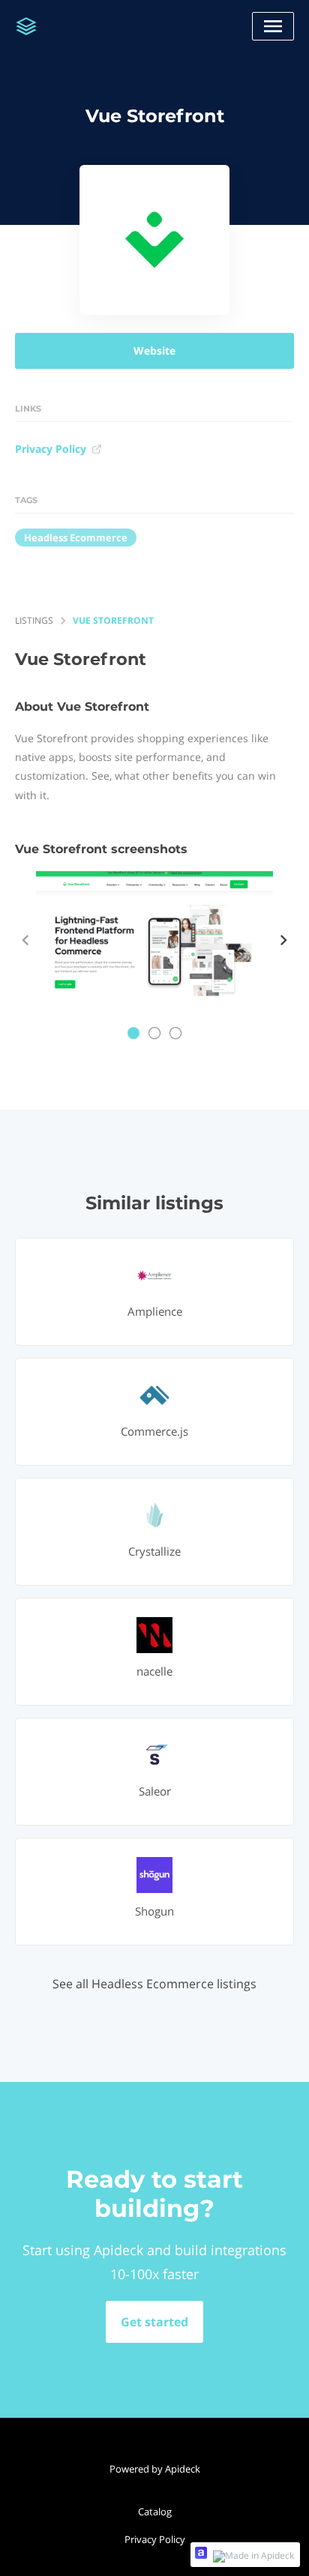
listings (34, 620)
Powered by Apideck (155, 2469)
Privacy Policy (51, 449)
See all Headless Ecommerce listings (154, 1984)
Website (154, 350)
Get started (154, 2322)
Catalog (155, 2512)
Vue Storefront (113, 620)
